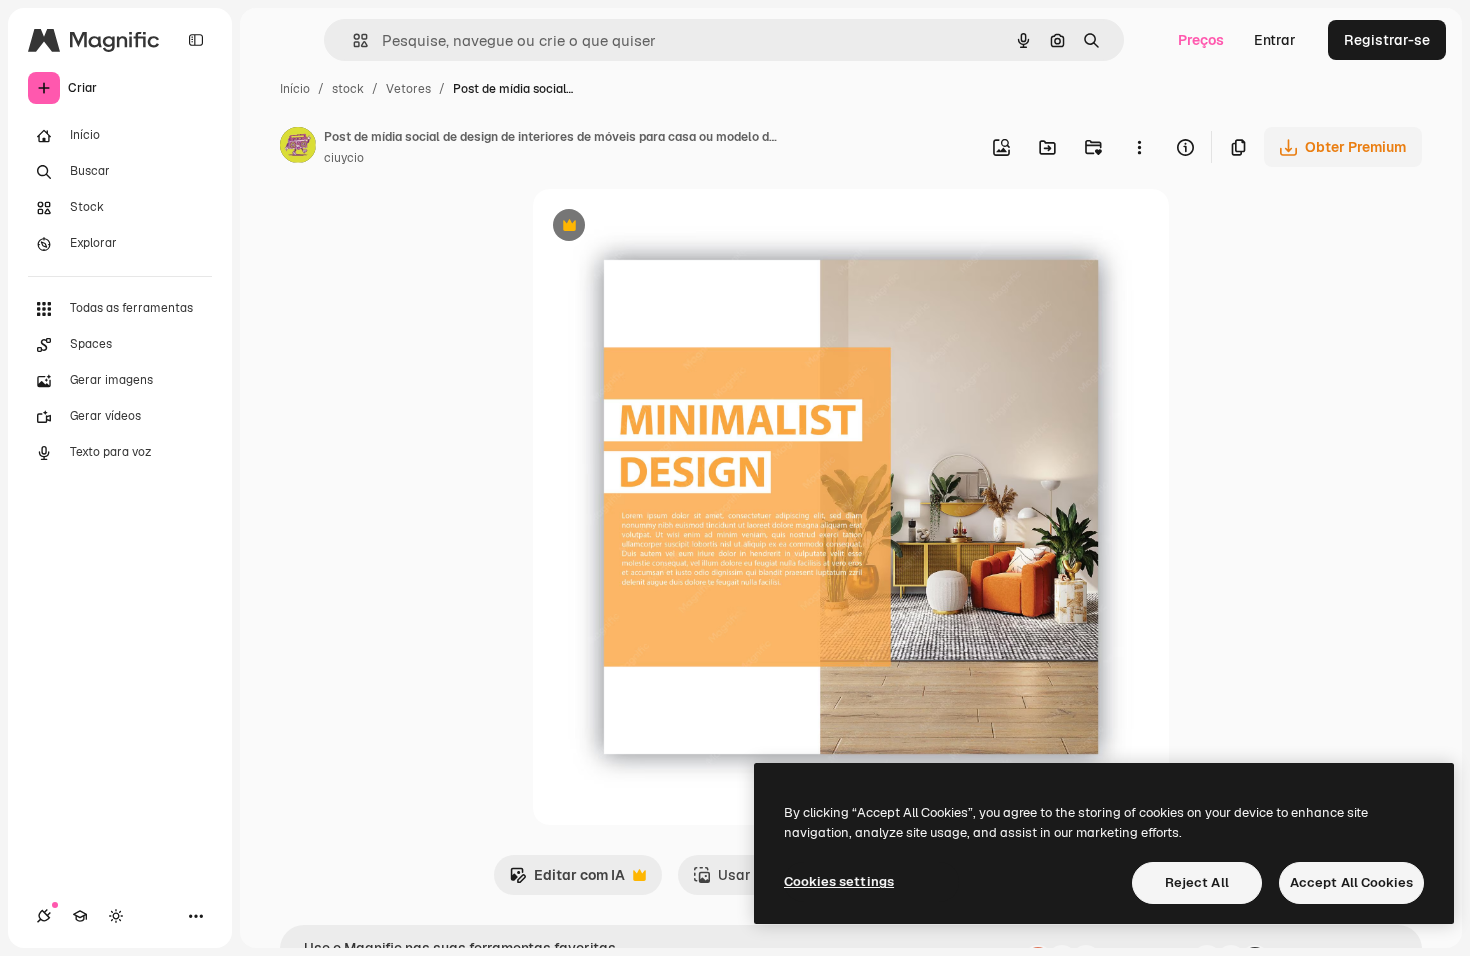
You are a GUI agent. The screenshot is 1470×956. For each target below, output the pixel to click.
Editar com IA (567, 880)
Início (295, 89)
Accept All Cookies (1351, 882)
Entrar (1275, 40)
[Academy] (80, 916)
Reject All (1197, 882)
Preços (1201, 40)
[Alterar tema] (116, 916)
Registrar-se (1387, 40)
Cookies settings (839, 881)
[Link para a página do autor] (298, 148)
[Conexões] (44, 916)
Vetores (408, 89)
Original (661, 227)
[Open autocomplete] (352, 40)
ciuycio (344, 158)
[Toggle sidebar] (196, 40)
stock (348, 89)
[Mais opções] (1139, 147)
